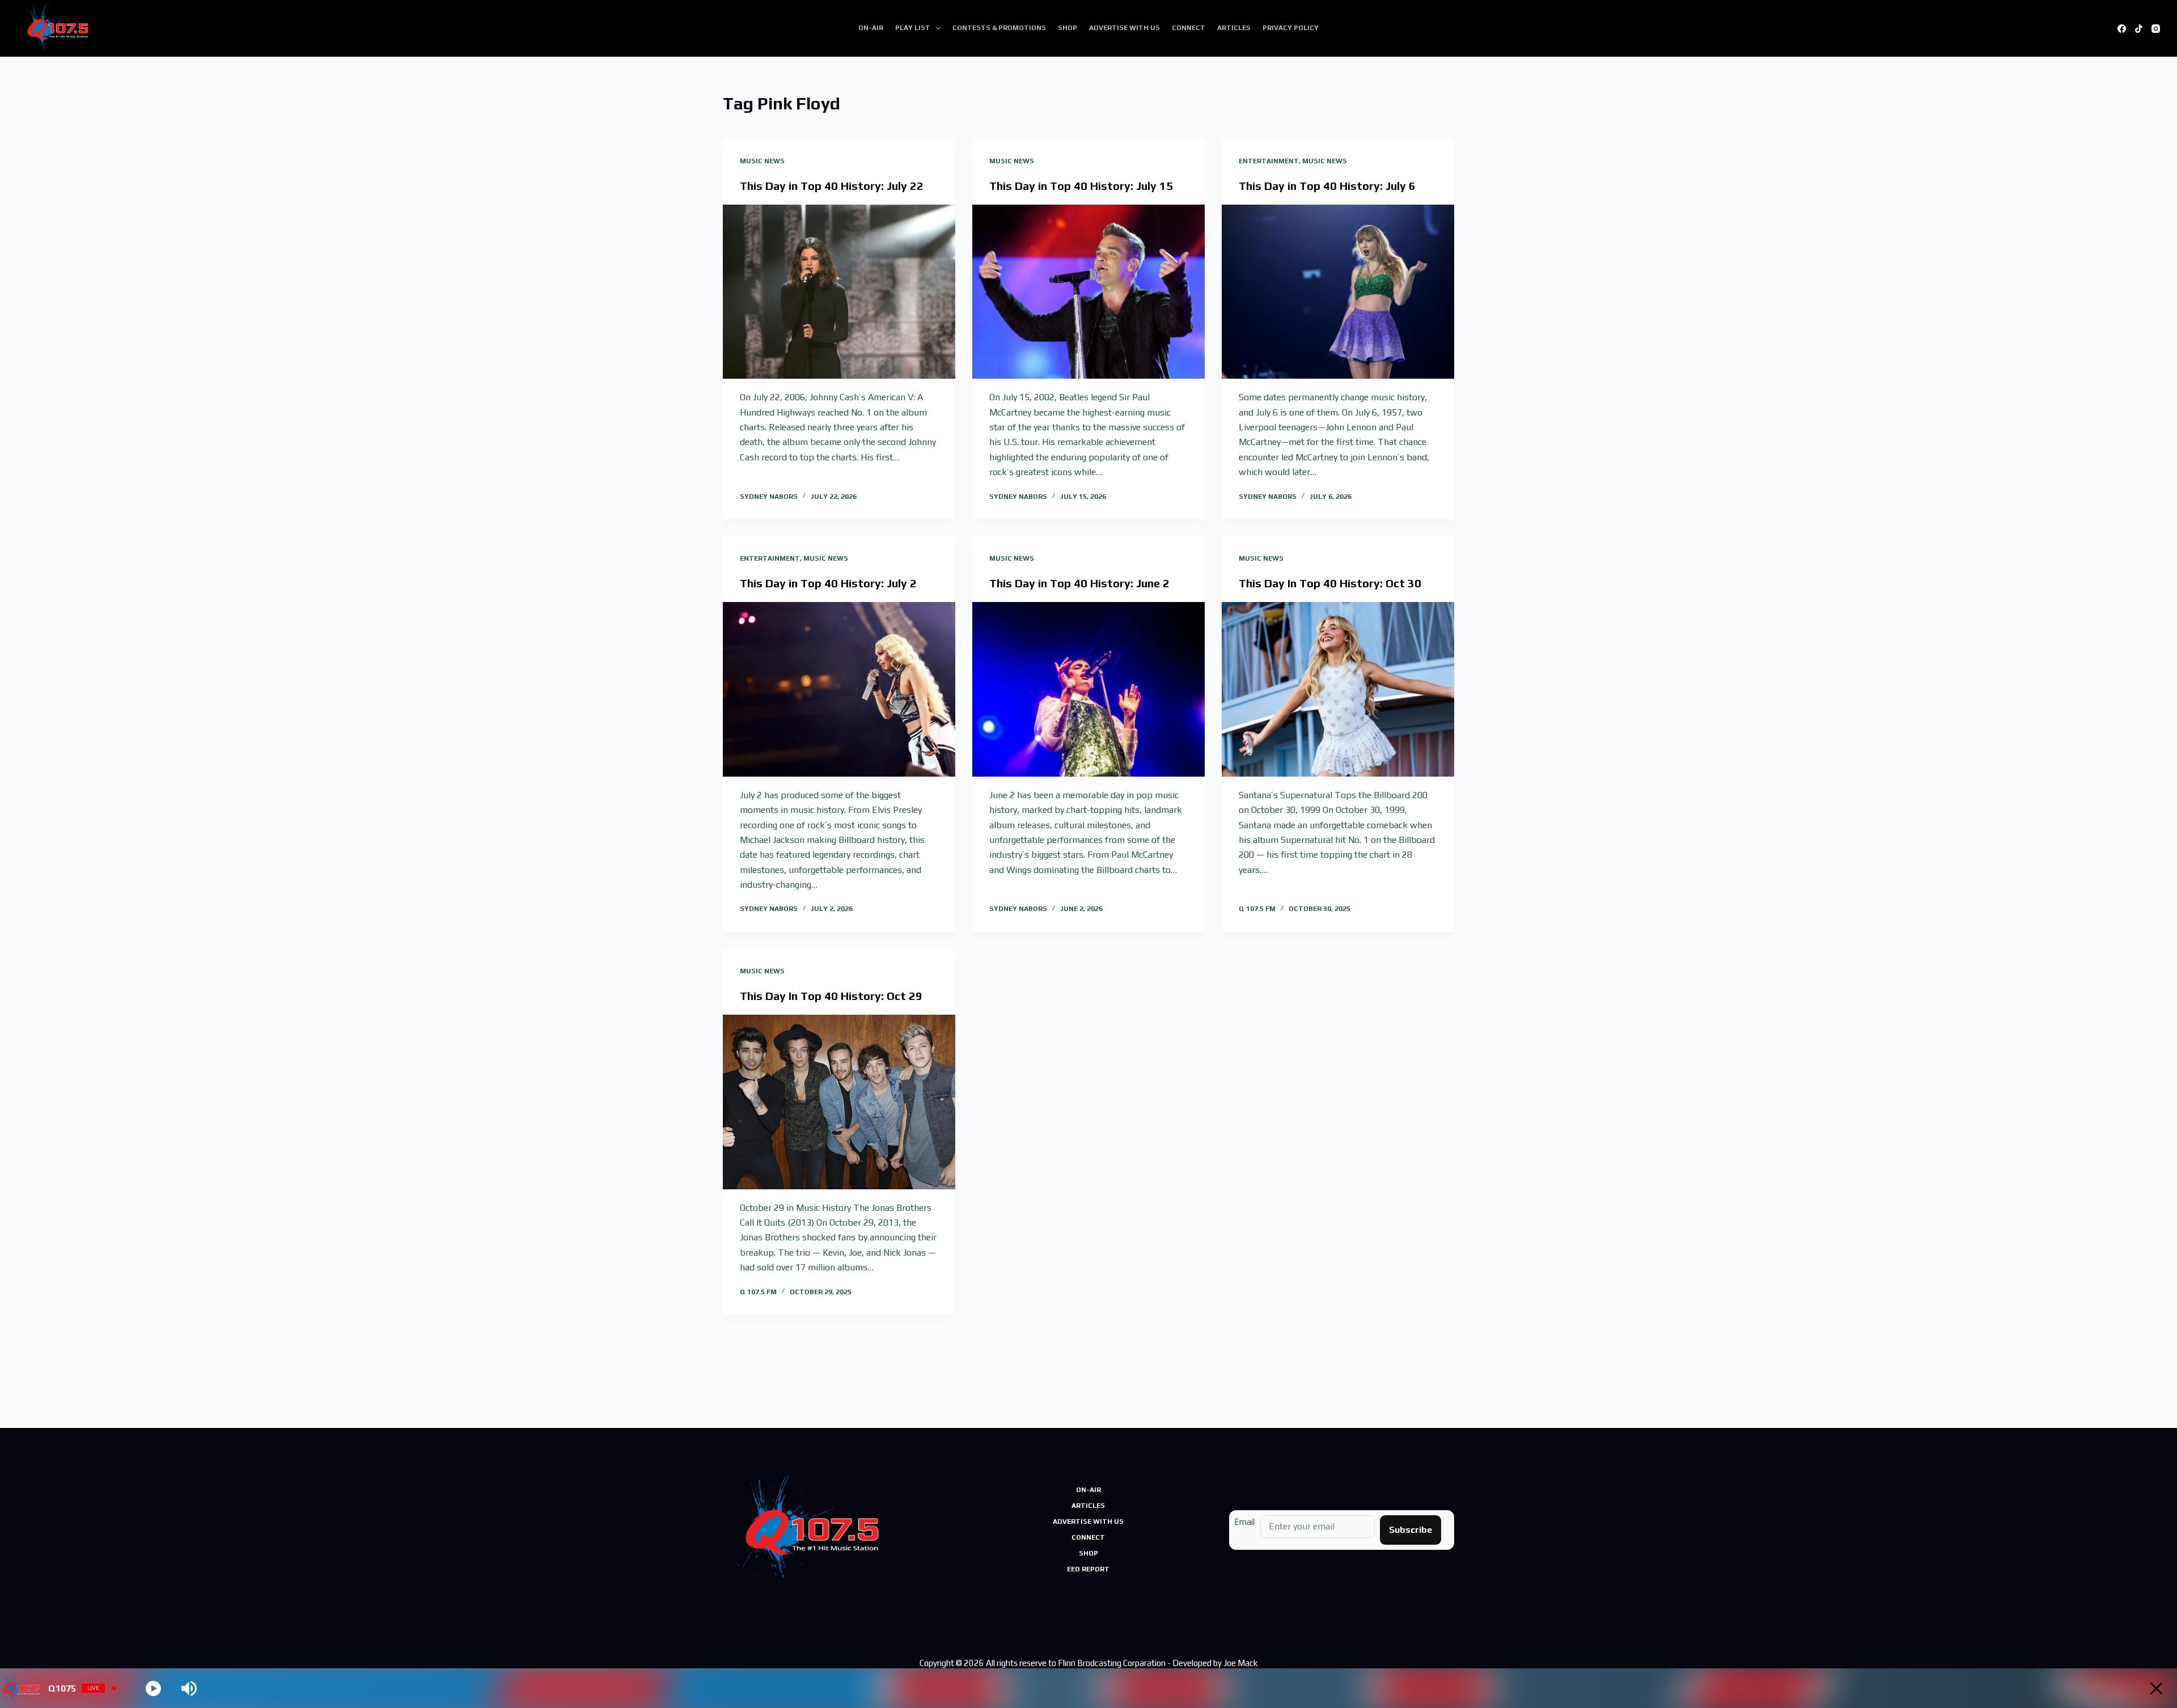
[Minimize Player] (2156, 1688)
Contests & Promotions (999, 28)
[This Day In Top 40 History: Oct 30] (1338, 689)
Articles (1234, 28)
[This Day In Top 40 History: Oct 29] (839, 1102)
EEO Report (1088, 1569)
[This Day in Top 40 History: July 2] (839, 689)
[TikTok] (2139, 29)
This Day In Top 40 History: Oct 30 (1330, 583)
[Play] (153, 1688)
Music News (762, 161)
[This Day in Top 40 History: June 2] (1088, 689)
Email (1244, 1522)
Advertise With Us (1124, 28)
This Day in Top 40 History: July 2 (828, 583)
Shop (1068, 28)
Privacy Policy (1291, 28)
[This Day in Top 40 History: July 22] (839, 292)
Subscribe (1411, 1530)
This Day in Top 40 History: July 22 (832, 186)
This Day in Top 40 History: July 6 (1327, 186)
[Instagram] (2156, 29)
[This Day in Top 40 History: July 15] (1088, 292)
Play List (913, 28)
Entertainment (1269, 161)
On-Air (871, 28)
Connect (1189, 28)
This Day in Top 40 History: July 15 (1081, 186)
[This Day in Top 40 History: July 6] (1338, 292)
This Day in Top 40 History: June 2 (1079, 583)
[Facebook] (2122, 29)
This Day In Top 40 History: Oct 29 (831, 996)
